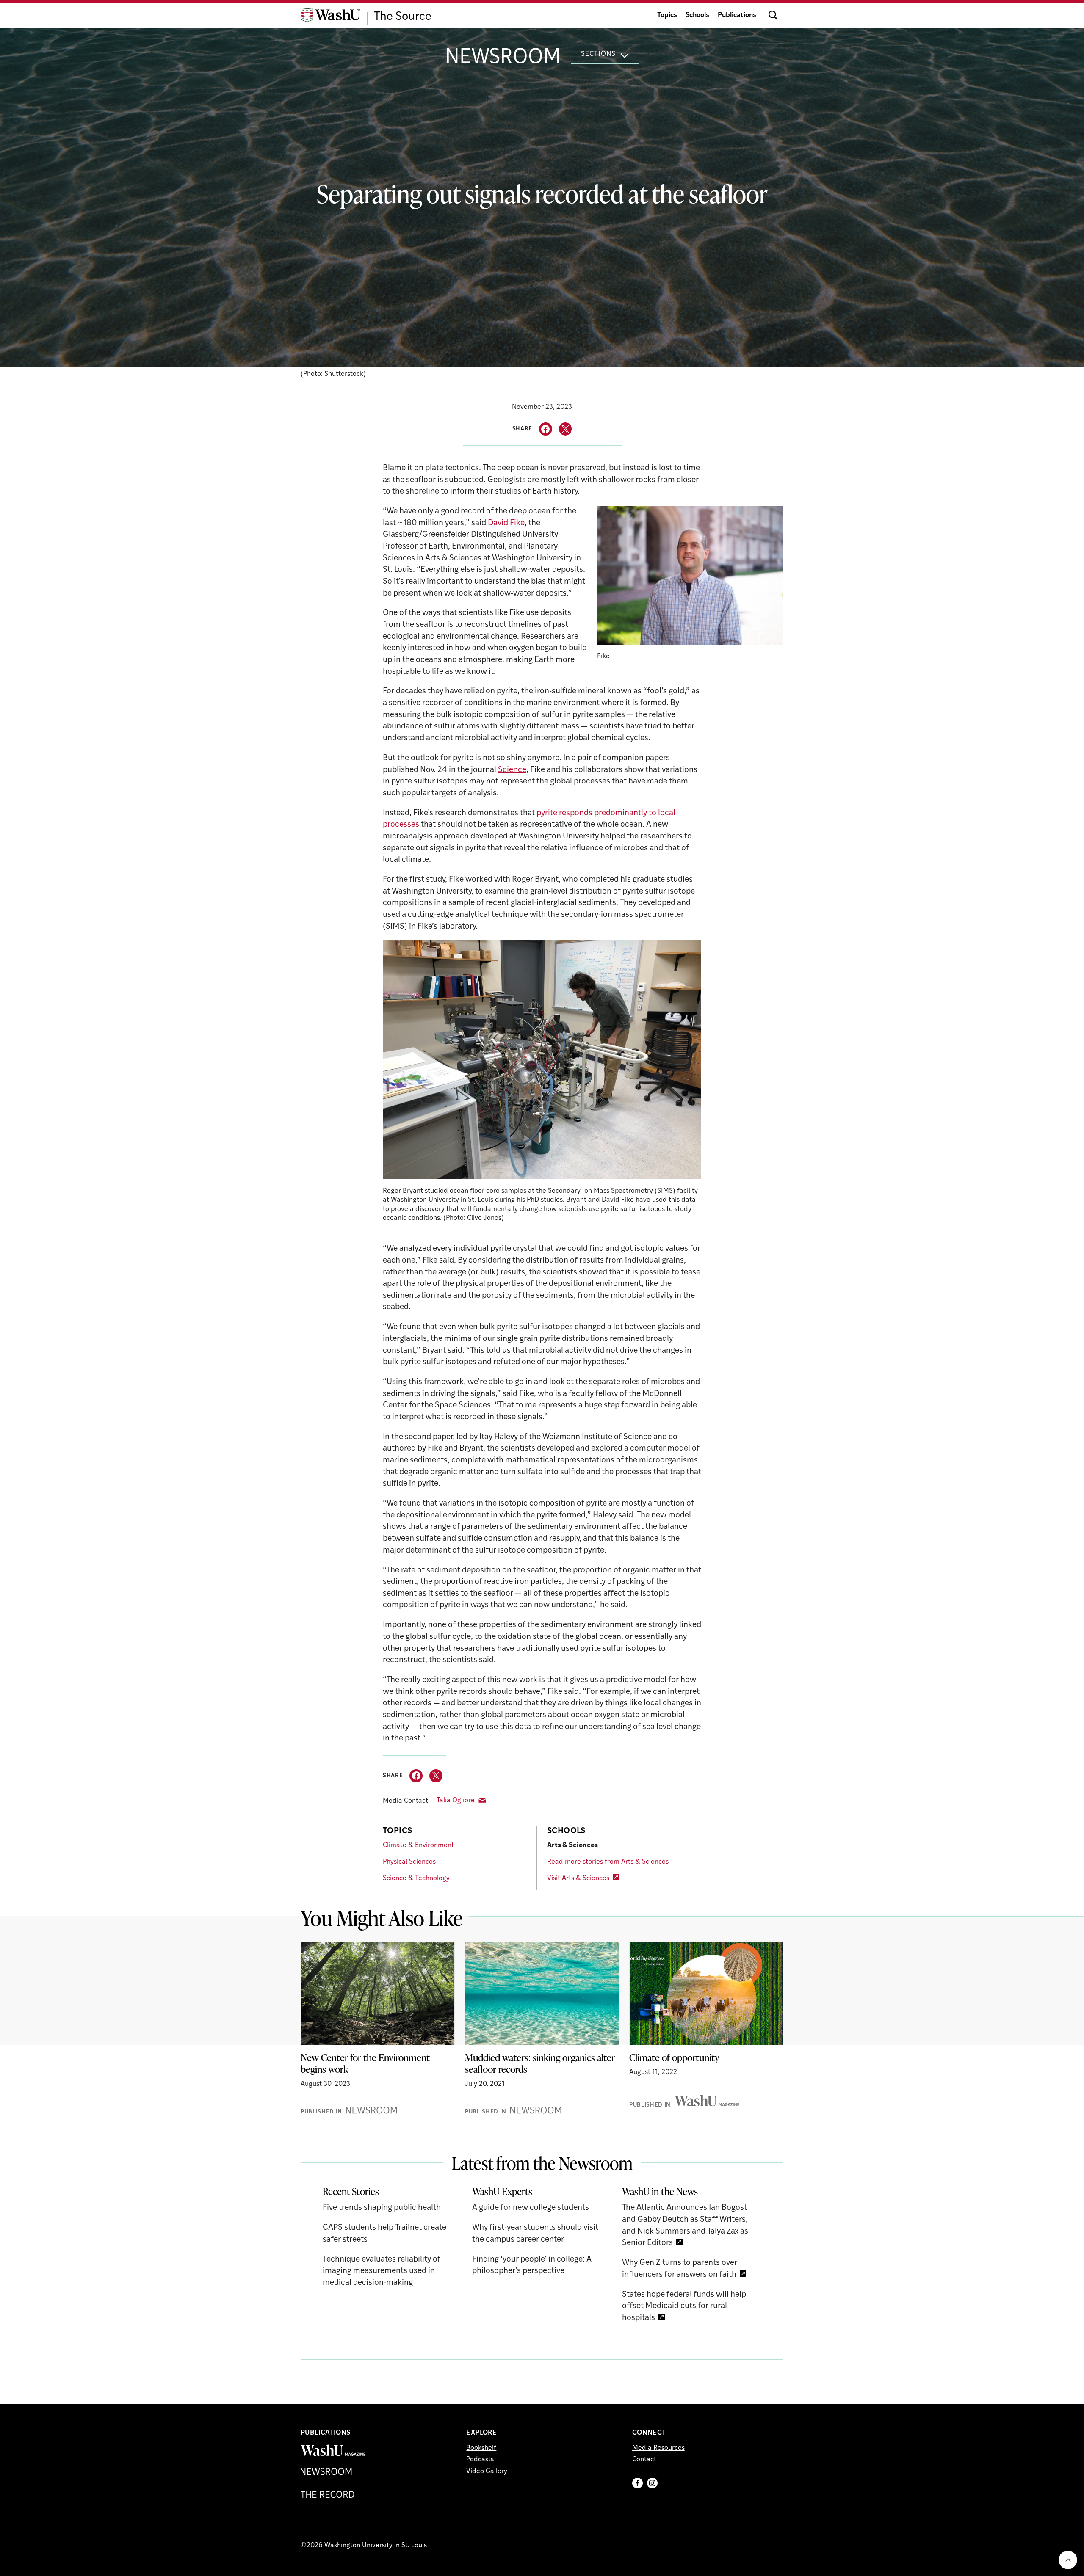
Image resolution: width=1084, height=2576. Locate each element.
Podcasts (480, 2460)
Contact (644, 2460)
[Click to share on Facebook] (546, 429)
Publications (737, 15)
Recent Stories (351, 2191)
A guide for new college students (531, 2208)
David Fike (506, 523)
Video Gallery (487, 2471)
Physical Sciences (409, 1862)
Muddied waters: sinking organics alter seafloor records (540, 2063)
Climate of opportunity (674, 2057)
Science (512, 770)
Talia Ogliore (456, 1801)
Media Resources (658, 2448)
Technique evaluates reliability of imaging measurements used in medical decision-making (382, 2271)
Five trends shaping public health (382, 2208)
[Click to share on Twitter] (566, 429)
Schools (697, 15)
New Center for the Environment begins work (365, 2063)
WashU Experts (502, 2191)
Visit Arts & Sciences (578, 1878)
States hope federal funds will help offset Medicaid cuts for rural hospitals (684, 2306)
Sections (598, 54)
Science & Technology (416, 1878)
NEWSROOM (503, 58)
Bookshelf (481, 2448)
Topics (667, 15)
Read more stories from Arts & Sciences (608, 1862)
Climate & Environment (418, 1845)
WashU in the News (660, 2191)
